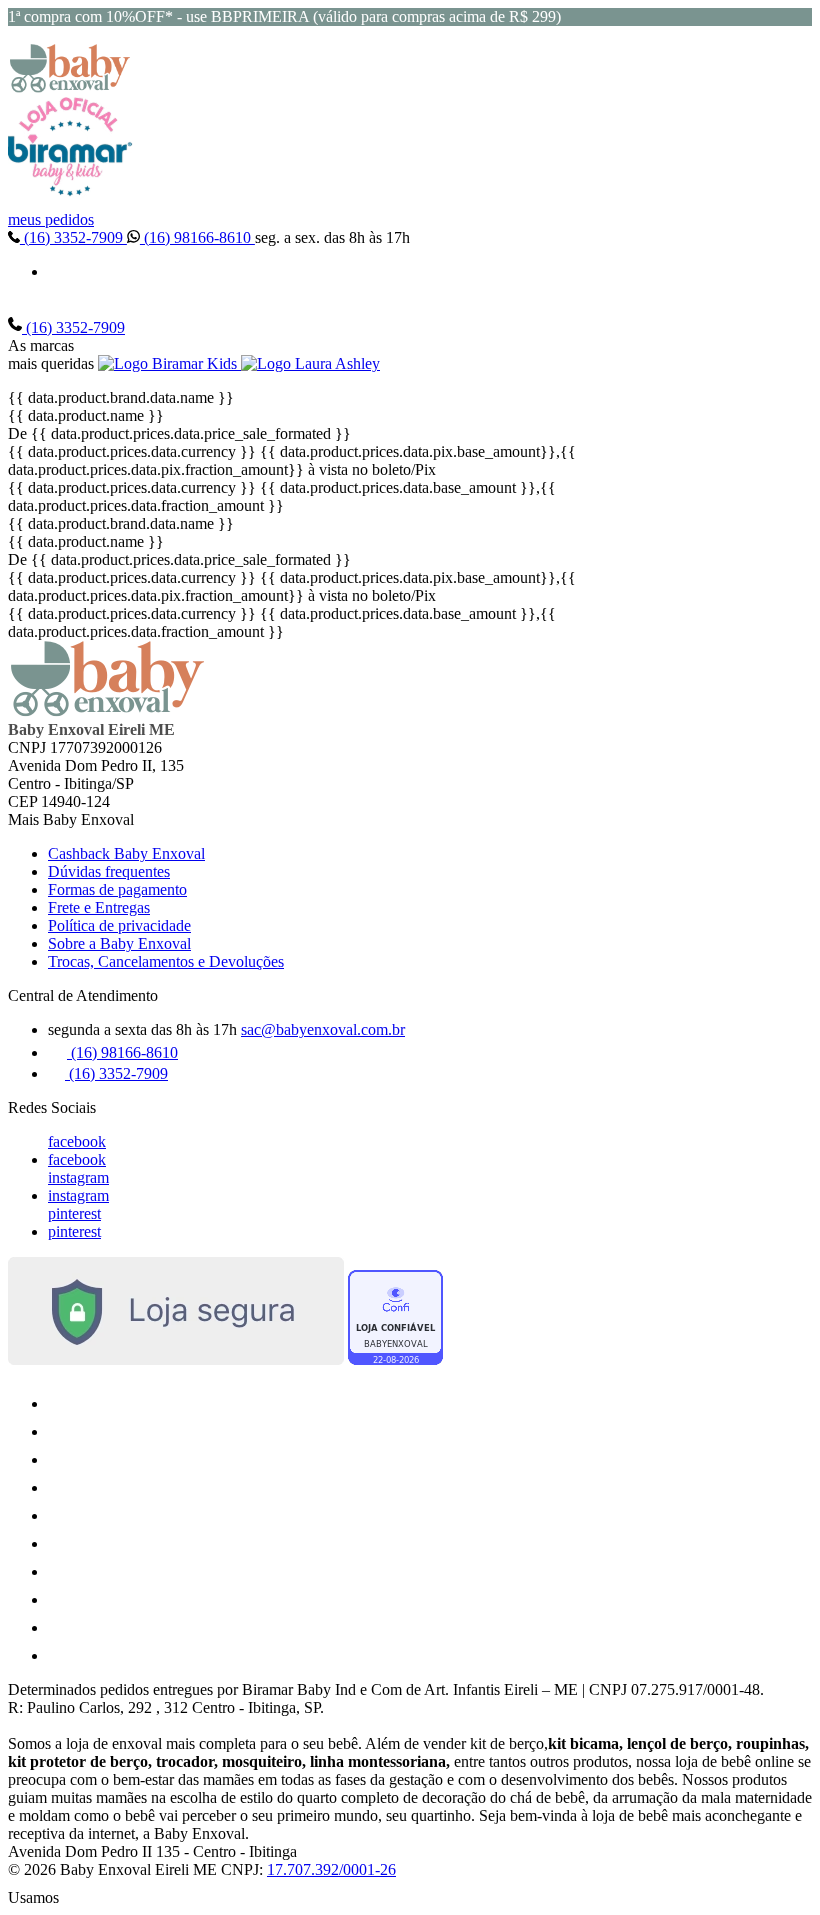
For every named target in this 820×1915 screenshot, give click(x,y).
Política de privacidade (119, 925)
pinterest (74, 1213)
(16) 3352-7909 (73, 237)
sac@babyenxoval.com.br (323, 1029)
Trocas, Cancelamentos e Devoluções (166, 961)
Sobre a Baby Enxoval (119, 943)
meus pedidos (51, 219)
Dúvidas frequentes (109, 871)
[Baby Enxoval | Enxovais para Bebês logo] (70, 87)
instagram (78, 1177)
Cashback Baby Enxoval (126, 853)
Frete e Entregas (99, 907)
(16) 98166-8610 (197, 237)
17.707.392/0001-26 (331, 1869)
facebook (77, 1141)
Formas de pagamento (117, 889)
